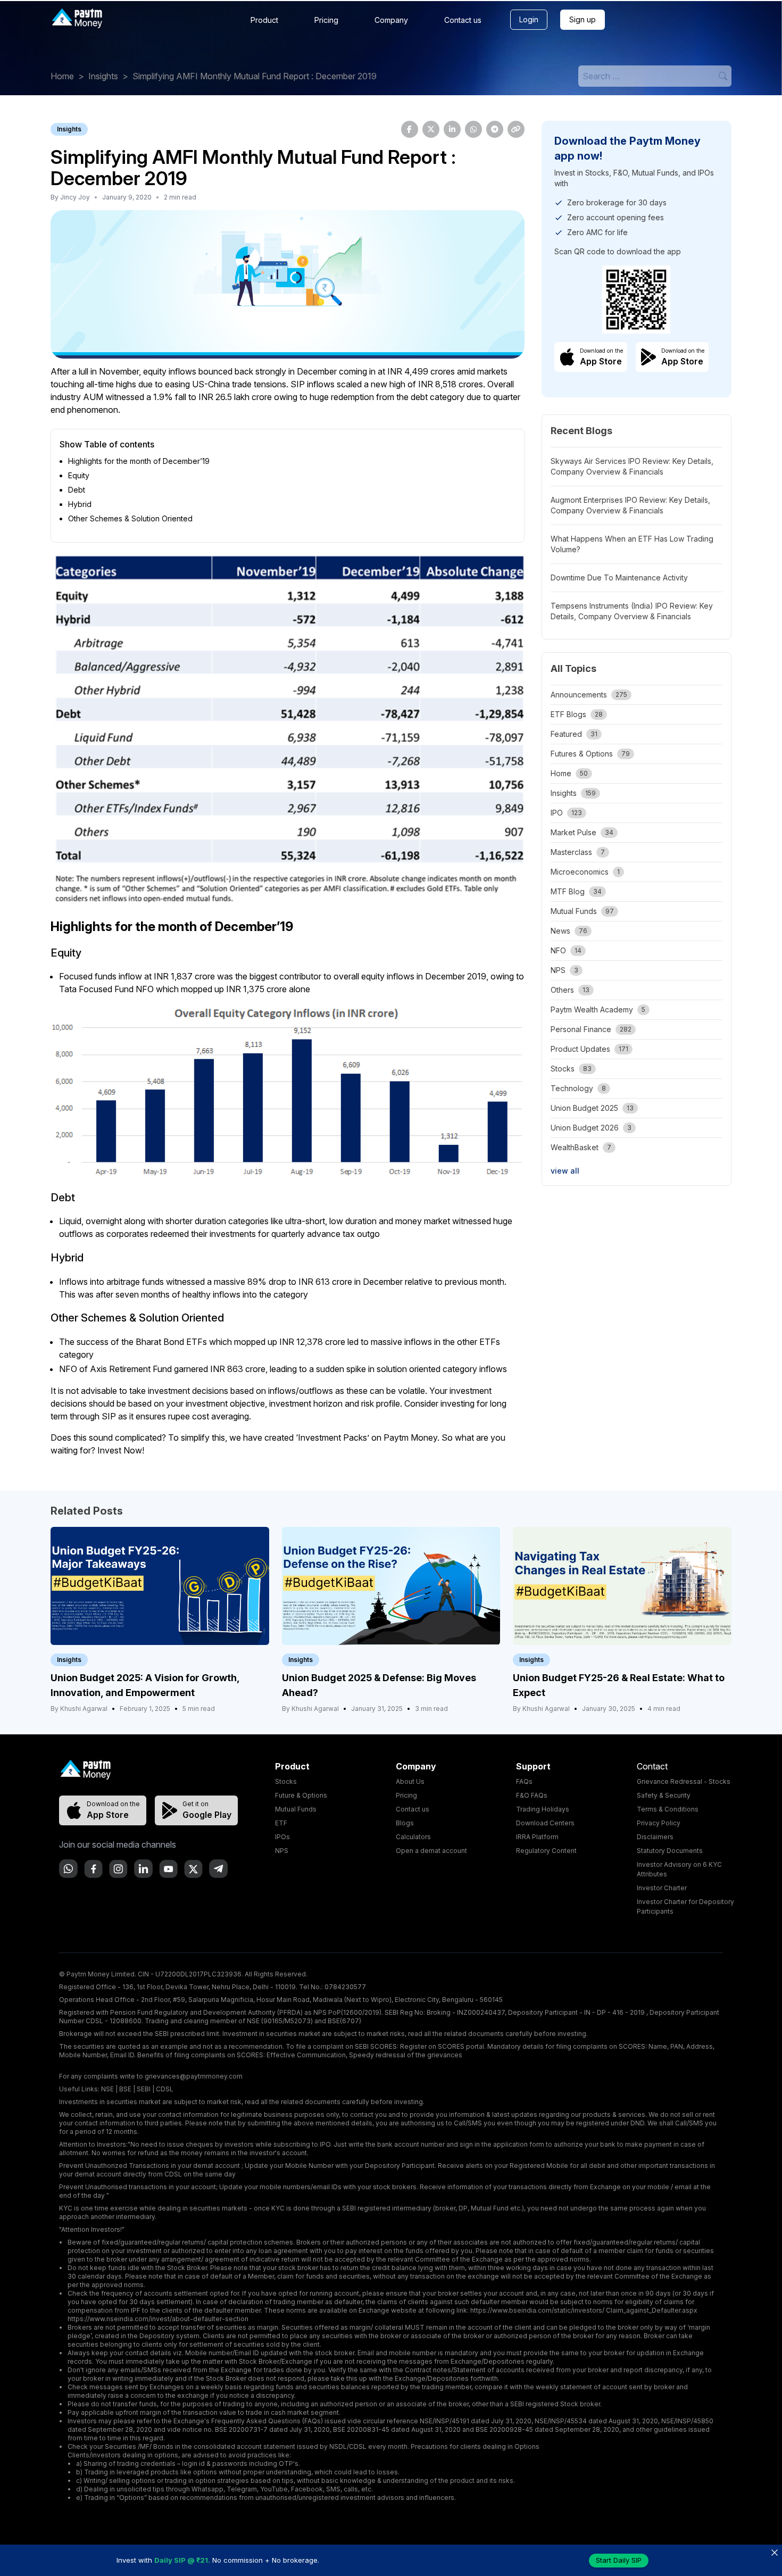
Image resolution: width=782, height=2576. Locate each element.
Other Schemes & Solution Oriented (130, 518)
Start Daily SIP (619, 2560)
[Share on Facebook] (410, 129)
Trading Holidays (543, 1809)
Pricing (326, 20)
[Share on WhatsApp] (473, 129)
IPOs (282, 1837)
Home (62, 76)
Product (264, 20)
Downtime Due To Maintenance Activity (619, 577)
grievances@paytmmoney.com (194, 2076)
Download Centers (545, 1823)
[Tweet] (431, 129)
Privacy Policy (659, 1823)
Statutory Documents (670, 1851)
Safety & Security (664, 1795)
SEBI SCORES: (377, 2046)
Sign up (583, 19)
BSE (125, 2089)
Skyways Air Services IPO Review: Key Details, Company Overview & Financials (632, 466)
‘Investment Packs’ (332, 1437)
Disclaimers (655, 1837)
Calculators (413, 1837)
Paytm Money (410, 1437)
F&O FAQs (532, 1795)
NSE (107, 2089)
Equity (79, 475)
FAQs (524, 1781)
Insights (103, 76)
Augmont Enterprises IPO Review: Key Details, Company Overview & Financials (630, 505)
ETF (281, 1823)
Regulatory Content (546, 1851)
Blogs (405, 1823)
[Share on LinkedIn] (452, 129)
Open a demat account (431, 1851)
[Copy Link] (516, 129)
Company (391, 20)
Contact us (463, 20)
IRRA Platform (537, 1837)
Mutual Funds (296, 1809)
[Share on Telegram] (495, 129)
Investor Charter (662, 1888)
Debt (77, 490)
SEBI (144, 2089)
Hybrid (80, 504)
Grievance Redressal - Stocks (684, 1781)
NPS (282, 1851)
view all (565, 1171)
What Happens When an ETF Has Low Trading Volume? (632, 544)
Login (529, 19)
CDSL (165, 2089)
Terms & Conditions (668, 1809)
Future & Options (301, 1795)
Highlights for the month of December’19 (139, 461)
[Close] (774, 2552)
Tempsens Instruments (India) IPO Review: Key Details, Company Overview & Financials (632, 611)
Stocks (286, 1781)
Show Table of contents (107, 444)
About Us (410, 1781)
